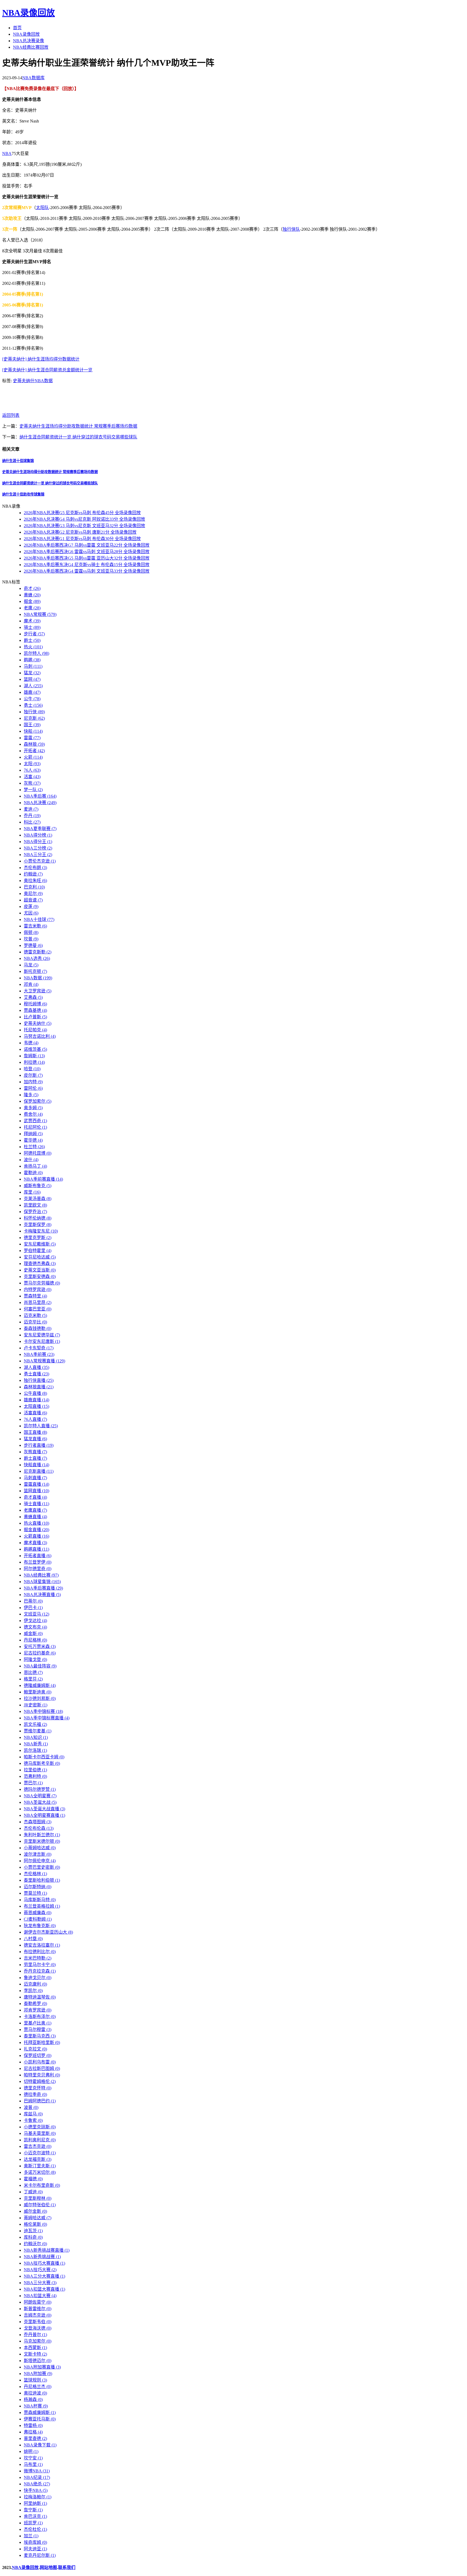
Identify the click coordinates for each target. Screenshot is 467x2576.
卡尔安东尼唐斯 (42, 1341)
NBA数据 (44, 381)
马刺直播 (35, 1478)
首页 (17, 28)
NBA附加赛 (38, 2374)
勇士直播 (36, 1374)
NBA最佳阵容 (40, 1666)
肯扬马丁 (35, 1166)
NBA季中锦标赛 (43, 1711)
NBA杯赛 (36, 2406)
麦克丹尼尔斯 (40, 2555)
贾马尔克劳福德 (42, 1283)
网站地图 (48, 2567)
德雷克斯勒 (38, 952)
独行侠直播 (39, 1380)
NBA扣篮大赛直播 (44, 2289)
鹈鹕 (32, 660)
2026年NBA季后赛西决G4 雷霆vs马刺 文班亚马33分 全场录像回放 (87, 571)
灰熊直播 (35, 1452)
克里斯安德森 (40, 1277)
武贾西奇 (35, 1121)
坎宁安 (33, 2458)
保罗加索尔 (38, 1101)
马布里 (33, 2464)
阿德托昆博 (38, 1153)
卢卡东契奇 (39, 1348)
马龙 (31, 965)
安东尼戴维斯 (40, 1244)
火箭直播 (36, 1536)
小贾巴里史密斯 (42, 1867)
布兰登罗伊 (38, 1562)
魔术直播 (35, 1543)
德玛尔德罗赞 (40, 1789)
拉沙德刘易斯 (40, 1698)
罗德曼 (33, 945)
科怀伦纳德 (38, 1218)
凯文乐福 (35, 1724)
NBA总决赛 (40, 803)
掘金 (32, 601)
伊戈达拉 (35, 1621)
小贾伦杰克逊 (40, 861)
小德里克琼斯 (40, 2127)
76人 (32, 770)
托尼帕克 (35, 1030)
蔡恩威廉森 (38, 1913)
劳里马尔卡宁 (40, 1965)
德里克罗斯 (38, 1238)
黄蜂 (32, 595)
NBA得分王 (38, 842)
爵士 (32, 640)
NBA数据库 (33, 78)
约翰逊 (33, 874)
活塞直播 (35, 1413)
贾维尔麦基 (38, 1731)
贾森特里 (35, 1296)
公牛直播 (35, 1393)
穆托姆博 (35, 1004)
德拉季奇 (35, 2094)
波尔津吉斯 (38, 1854)
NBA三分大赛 (40, 2283)
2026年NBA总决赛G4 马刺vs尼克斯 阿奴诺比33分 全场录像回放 (84, 519)
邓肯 (31, 984)
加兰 (31, 2536)
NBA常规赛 (40, 614)
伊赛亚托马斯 (40, 2419)
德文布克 (35, 1627)
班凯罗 (33, 2523)
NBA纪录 (37, 2477)
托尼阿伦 (35, 1127)
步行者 (34, 634)
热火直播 (36, 1523)
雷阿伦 (33, 1088)
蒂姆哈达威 (38, 2218)
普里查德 (35, 2438)
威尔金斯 (35, 2211)
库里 (32, 1192)
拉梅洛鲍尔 (38, 2497)
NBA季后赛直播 (43, 1588)
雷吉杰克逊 (38, 2146)
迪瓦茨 (33, 2231)
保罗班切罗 (38, 2055)
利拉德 (34, 1062)
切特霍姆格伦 (40, 2081)
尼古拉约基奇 (40, 1653)
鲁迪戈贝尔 (38, 1978)
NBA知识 (36, 1737)
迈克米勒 (35, 1315)
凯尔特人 (36, 653)
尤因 (31, 913)
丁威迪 (33, 2192)
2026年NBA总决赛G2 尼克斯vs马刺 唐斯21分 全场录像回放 (80, 532)
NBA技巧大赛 (40, 2270)
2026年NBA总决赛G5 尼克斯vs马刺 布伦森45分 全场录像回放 (82, 513)
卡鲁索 (33, 2120)
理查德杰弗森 (40, 1264)
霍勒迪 (33, 1173)
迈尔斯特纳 (38, 1887)
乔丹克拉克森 (40, 1971)
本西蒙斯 (35, 2348)
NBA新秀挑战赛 (42, 2257)
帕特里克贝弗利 (42, 2075)
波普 (31, 2107)
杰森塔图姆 (38, 1822)
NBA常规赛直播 (44, 1361)
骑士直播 (36, 1504)
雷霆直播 (36, 1484)
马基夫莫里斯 (40, 2133)
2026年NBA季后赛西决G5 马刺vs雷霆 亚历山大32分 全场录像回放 (87, 558)
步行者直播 (39, 1445)
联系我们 (67, 2567)
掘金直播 (36, 1530)
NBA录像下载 (40, 2445)
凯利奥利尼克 (40, 2140)
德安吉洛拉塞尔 (42, 1945)
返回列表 (11, 415)
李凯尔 (33, 1991)
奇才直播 (35, 1497)
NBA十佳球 (39, 919)
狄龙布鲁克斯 (40, 1926)
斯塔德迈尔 (38, 2361)
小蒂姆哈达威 (40, 1848)
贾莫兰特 (35, 1893)
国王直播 (35, 1432)
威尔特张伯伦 (40, 2205)
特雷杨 (33, 2425)
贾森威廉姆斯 (40, 2412)
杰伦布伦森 (39, 1828)
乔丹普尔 (35, 2335)
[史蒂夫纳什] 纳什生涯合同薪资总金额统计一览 (47, 370)
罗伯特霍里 (38, 1251)
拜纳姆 (33, 1134)
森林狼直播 (39, 1387)
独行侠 (34, 712)
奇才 (32, 588)
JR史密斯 (36, 1705)
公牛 (32, 699)
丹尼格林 (35, 1640)
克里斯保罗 (38, 1225)
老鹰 (32, 608)
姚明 (31, 2451)
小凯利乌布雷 (40, 2062)
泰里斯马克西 (40, 2036)
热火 (33, 647)
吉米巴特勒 (38, 1958)
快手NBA (36, 2490)
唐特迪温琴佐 (40, 1997)
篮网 (32, 679)
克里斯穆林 (38, 2198)
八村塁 (33, 1939)
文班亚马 (36, 1614)
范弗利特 (35, 1776)
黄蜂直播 (35, 1517)
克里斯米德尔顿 (42, 1841)
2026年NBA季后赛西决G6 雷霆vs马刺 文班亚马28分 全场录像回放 (87, 552)
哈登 (32, 1069)
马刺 (33, 666)
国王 (32, 725)
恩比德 (33, 1672)
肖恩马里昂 (38, 1302)
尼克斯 (34, 718)
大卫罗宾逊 (38, 991)
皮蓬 (31, 906)
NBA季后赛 (40, 796)
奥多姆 (33, 1108)
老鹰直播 (35, 1510)
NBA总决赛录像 (29, 41)
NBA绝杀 (37, 2484)
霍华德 (33, 1140)
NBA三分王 (38, 855)
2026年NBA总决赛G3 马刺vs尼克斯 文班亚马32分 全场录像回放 (84, 526)
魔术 (32, 621)
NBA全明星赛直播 (44, 1815)
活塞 (32, 777)
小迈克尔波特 (40, 2153)
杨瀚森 (33, 2400)
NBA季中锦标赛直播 (47, 1718)
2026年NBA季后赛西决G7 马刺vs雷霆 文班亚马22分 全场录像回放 (87, 545)
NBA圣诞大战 (40, 1802)
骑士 (32, 627)
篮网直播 (36, 1491)
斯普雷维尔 (38, 2309)
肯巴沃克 (35, 2516)
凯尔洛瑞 (35, 1750)
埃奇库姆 (35, 2542)
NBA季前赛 (39, 1354)
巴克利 (34, 887)
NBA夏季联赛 (40, 829)
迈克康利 (35, 1984)
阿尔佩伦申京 (40, 1861)
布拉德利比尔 (40, 1952)
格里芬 (33, 1679)
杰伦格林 (35, 1874)
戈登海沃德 (38, 2328)
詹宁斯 (33, 2510)
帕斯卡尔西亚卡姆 (44, 1757)
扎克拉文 (35, 2049)
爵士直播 (35, 1458)
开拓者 (34, 751)
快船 (33, 731)
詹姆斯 (34, 1056)
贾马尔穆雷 (38, 2030)
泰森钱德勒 (38, 1328)
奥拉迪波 (35, 2393)
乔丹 (32, 816)
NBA (7, 153)
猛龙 (32, 673)
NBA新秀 (36, 1744)
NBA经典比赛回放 (31, 47)
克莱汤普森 (38, 1199)
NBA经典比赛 (41, 1575)
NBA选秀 (37, 958)
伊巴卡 (33, 1608)
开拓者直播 (38, 1556)
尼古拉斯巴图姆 (42, 2068)
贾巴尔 (33, 1783)
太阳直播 (36, 1406)
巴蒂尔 (33, 1601)
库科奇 (33, 2237)
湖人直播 (36, 1367)
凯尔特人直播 (41, 1426)
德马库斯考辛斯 (42, 1763)
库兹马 (33, 2114)
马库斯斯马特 (40, 1900)
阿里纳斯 (35, 2503)
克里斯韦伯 (38, 2322)
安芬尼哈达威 (40, 1257)
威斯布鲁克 (38, 1186)
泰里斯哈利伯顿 (42, 1880)
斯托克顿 (35, 971)
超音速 (33, 900)
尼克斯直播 (39, 1471)
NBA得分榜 (38, 835)
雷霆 (32, 738)
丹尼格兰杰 (38, 2387)
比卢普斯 (35, 1017)
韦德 (31, 1043)
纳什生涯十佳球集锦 (18, 461)
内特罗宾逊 (38, 1289)
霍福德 (33, 2179)
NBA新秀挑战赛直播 (47, 2250)
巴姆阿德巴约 (40, 2101)
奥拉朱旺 (35, 881)
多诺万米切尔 (40, 2172)
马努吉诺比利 (40, 1036)
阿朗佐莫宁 (38, 2302)
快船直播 (36, 1465)
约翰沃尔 (35, 2244)
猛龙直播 (35, 1439)
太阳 (32, 764)
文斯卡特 (35, 2354)
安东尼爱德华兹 (42, 1335)
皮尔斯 (33, 1075)
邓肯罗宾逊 (38, 2010)
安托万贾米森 (40, 1647)
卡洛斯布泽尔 (40, 2017)
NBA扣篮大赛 (40, 2296)
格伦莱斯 (35, 2224)
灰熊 (32, 783)
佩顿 (31, 932)
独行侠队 (291, 229)
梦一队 (33, 790)
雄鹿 (32, 692)
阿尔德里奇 (38, 1569)
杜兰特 (34, 1147)
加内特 (33, 1082)
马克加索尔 (38, 2341)
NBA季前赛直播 (43, 1179)
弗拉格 (33, 2432)
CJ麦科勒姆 (38, 1919)
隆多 (31, 1095)
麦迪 (31, 809)
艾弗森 (33, 997)
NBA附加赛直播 (42, 2367)
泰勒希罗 (35, 2004)
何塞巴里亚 (38, 1309)
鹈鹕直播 (36, 1549)
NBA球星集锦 (42, 1582)
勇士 (33, 705)
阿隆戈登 (35, 1659)
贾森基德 (35, 1010)
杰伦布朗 (35, 868)
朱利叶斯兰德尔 (42, 1835)
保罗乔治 (35, 1212)
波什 (31, 1160)
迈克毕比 (35, 1322)
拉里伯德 (35, 1770)
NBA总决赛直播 (42, 1595)
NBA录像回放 (29, 13)
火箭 (33, 757)
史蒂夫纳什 (24, 381)
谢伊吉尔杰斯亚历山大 (48, 1932)
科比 (32, 822)
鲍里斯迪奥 (38, 1692)
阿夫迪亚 (35, 2549)
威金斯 (33, 1634)
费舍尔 (33, 1114)
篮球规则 (35, 2380)
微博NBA (37, 2471)
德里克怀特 (38, 2088)
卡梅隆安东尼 (41, 1231)
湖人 (33, 686)
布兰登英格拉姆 (42, 1906)
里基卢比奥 (38, 2023)
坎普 (31, 939)
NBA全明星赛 (40, 1796)
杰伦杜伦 (35, 2529)
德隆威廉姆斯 (40, 1685)
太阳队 (42, 208)
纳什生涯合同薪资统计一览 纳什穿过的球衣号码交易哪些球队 (78, 437)
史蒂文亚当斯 (40, 1270)
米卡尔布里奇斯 (42, 2185)
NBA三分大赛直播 (44, 2276)
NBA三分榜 (38, 848)
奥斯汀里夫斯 (40, 2166)
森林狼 (34, 744)
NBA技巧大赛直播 (44, 2263)
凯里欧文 (35, 1205)
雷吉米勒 (35, 926)
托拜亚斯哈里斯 (42, 2042)
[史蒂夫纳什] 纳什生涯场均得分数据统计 (41, 359)
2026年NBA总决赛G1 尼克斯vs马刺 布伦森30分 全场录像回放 (82, 539)
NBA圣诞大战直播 (44, 1809)
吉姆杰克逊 (38, 2315)
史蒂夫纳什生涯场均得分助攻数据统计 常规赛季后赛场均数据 (78, 426)
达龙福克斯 (38, 2159)
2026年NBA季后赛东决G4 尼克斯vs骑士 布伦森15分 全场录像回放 (87, 565)
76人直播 (35, 1419)
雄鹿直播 (36, 1400)
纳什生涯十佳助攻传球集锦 (23, 494)
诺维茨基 (35, 1049)
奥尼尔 (33, 894)
